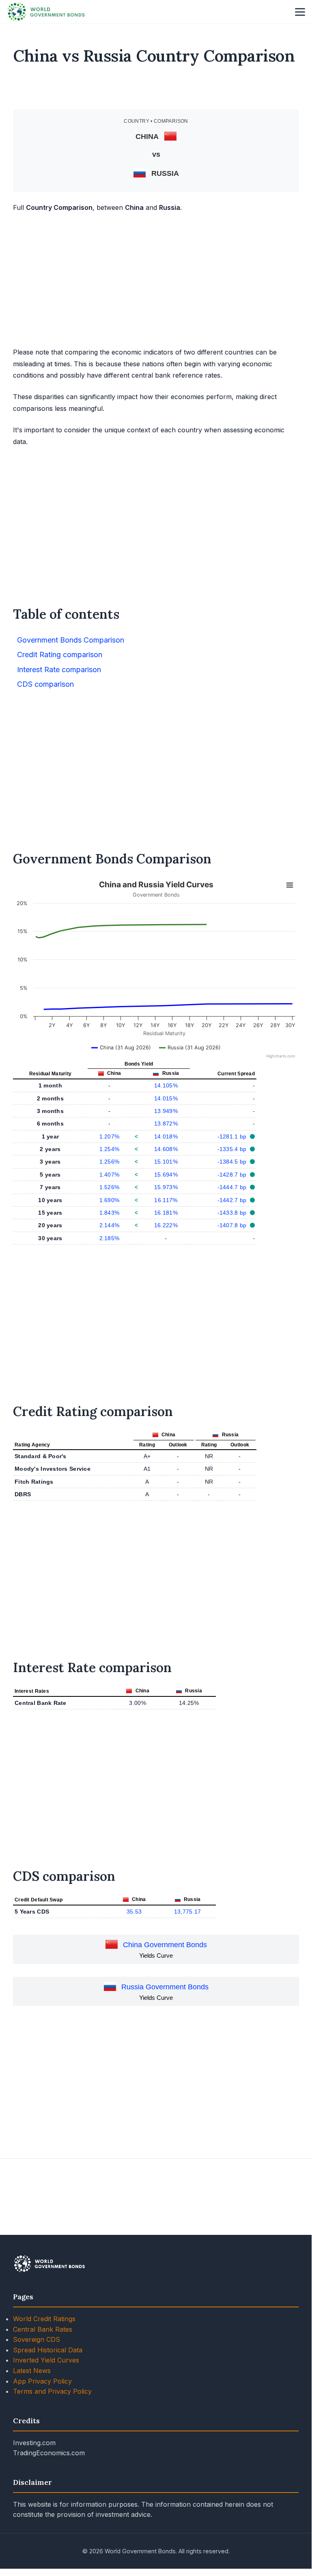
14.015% (166, 1098)
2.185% (110, 1238)
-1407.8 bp (233, 1225)
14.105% (166, 1085)
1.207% (110, 1136)
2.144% (110, 1225)
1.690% (110, 1200)
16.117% (166, 1200)
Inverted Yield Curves (46, 2360)
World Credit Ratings (44, 2319)
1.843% (110, 1213)
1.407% (110, 1175)
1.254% (110, 1149)
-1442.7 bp (233, 1200)
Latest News (32, 2371)
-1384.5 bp (233, 1162)
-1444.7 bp (233, 1187)
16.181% (166, 1213)
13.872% (166, 1124)
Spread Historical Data (48, 2350)
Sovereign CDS (37, 2339)
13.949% (166, 1111)
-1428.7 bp (233, 1175)
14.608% (166, 1149)
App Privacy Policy (42, 2381)
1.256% (110, 1162)
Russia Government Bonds (165, 1987)
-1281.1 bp (233, 1136)
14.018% (166, 1136)
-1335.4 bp (233, 1149)
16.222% (166, 1225)
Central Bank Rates (43, 2329)
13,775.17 (188, 1912)
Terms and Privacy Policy (52, 2391)
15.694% (166, 1175)
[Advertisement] (156, 91)
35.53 (134, 1912)
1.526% (110, 1187)
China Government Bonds (165, 1945)
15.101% (166, 1162)
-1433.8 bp (233, 1213)
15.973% (166, 1187)
